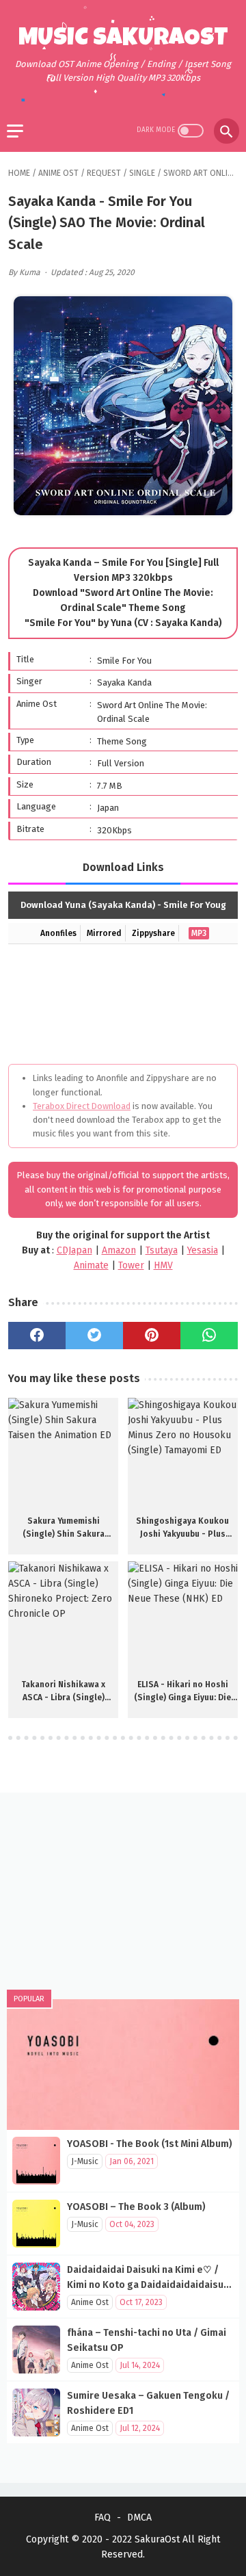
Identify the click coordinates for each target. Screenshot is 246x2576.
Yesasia (203, 1250)
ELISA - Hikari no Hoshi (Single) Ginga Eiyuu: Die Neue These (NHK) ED (182, 1692)
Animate (91, 1265)
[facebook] (37, 1336)
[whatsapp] (209, 1336)
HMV (163, 1265)
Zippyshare (153, 933)
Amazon (119, 1250)
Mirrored (104, 933)
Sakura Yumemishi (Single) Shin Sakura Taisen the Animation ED (63, 1528)
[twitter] (94, 1336)
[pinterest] (152, 1336)
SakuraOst (157, 2539)
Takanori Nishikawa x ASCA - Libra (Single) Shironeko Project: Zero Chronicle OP (63, 1692)
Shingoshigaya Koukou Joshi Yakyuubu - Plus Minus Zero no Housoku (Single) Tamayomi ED (183, 1528)
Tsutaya (162, 1250)
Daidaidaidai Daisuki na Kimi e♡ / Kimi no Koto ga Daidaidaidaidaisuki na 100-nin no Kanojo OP (149, 2285)
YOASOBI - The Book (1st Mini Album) (150, 2144)
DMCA (139, 2518)
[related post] (63, 1453)
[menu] (15, 131)
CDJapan (74, 1250)
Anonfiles (58, 933)
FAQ (102, 2518)
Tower (131, 1265)
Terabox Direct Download (82, 1106)
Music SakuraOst (123, 40)
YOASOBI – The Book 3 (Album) (136, 2207)
